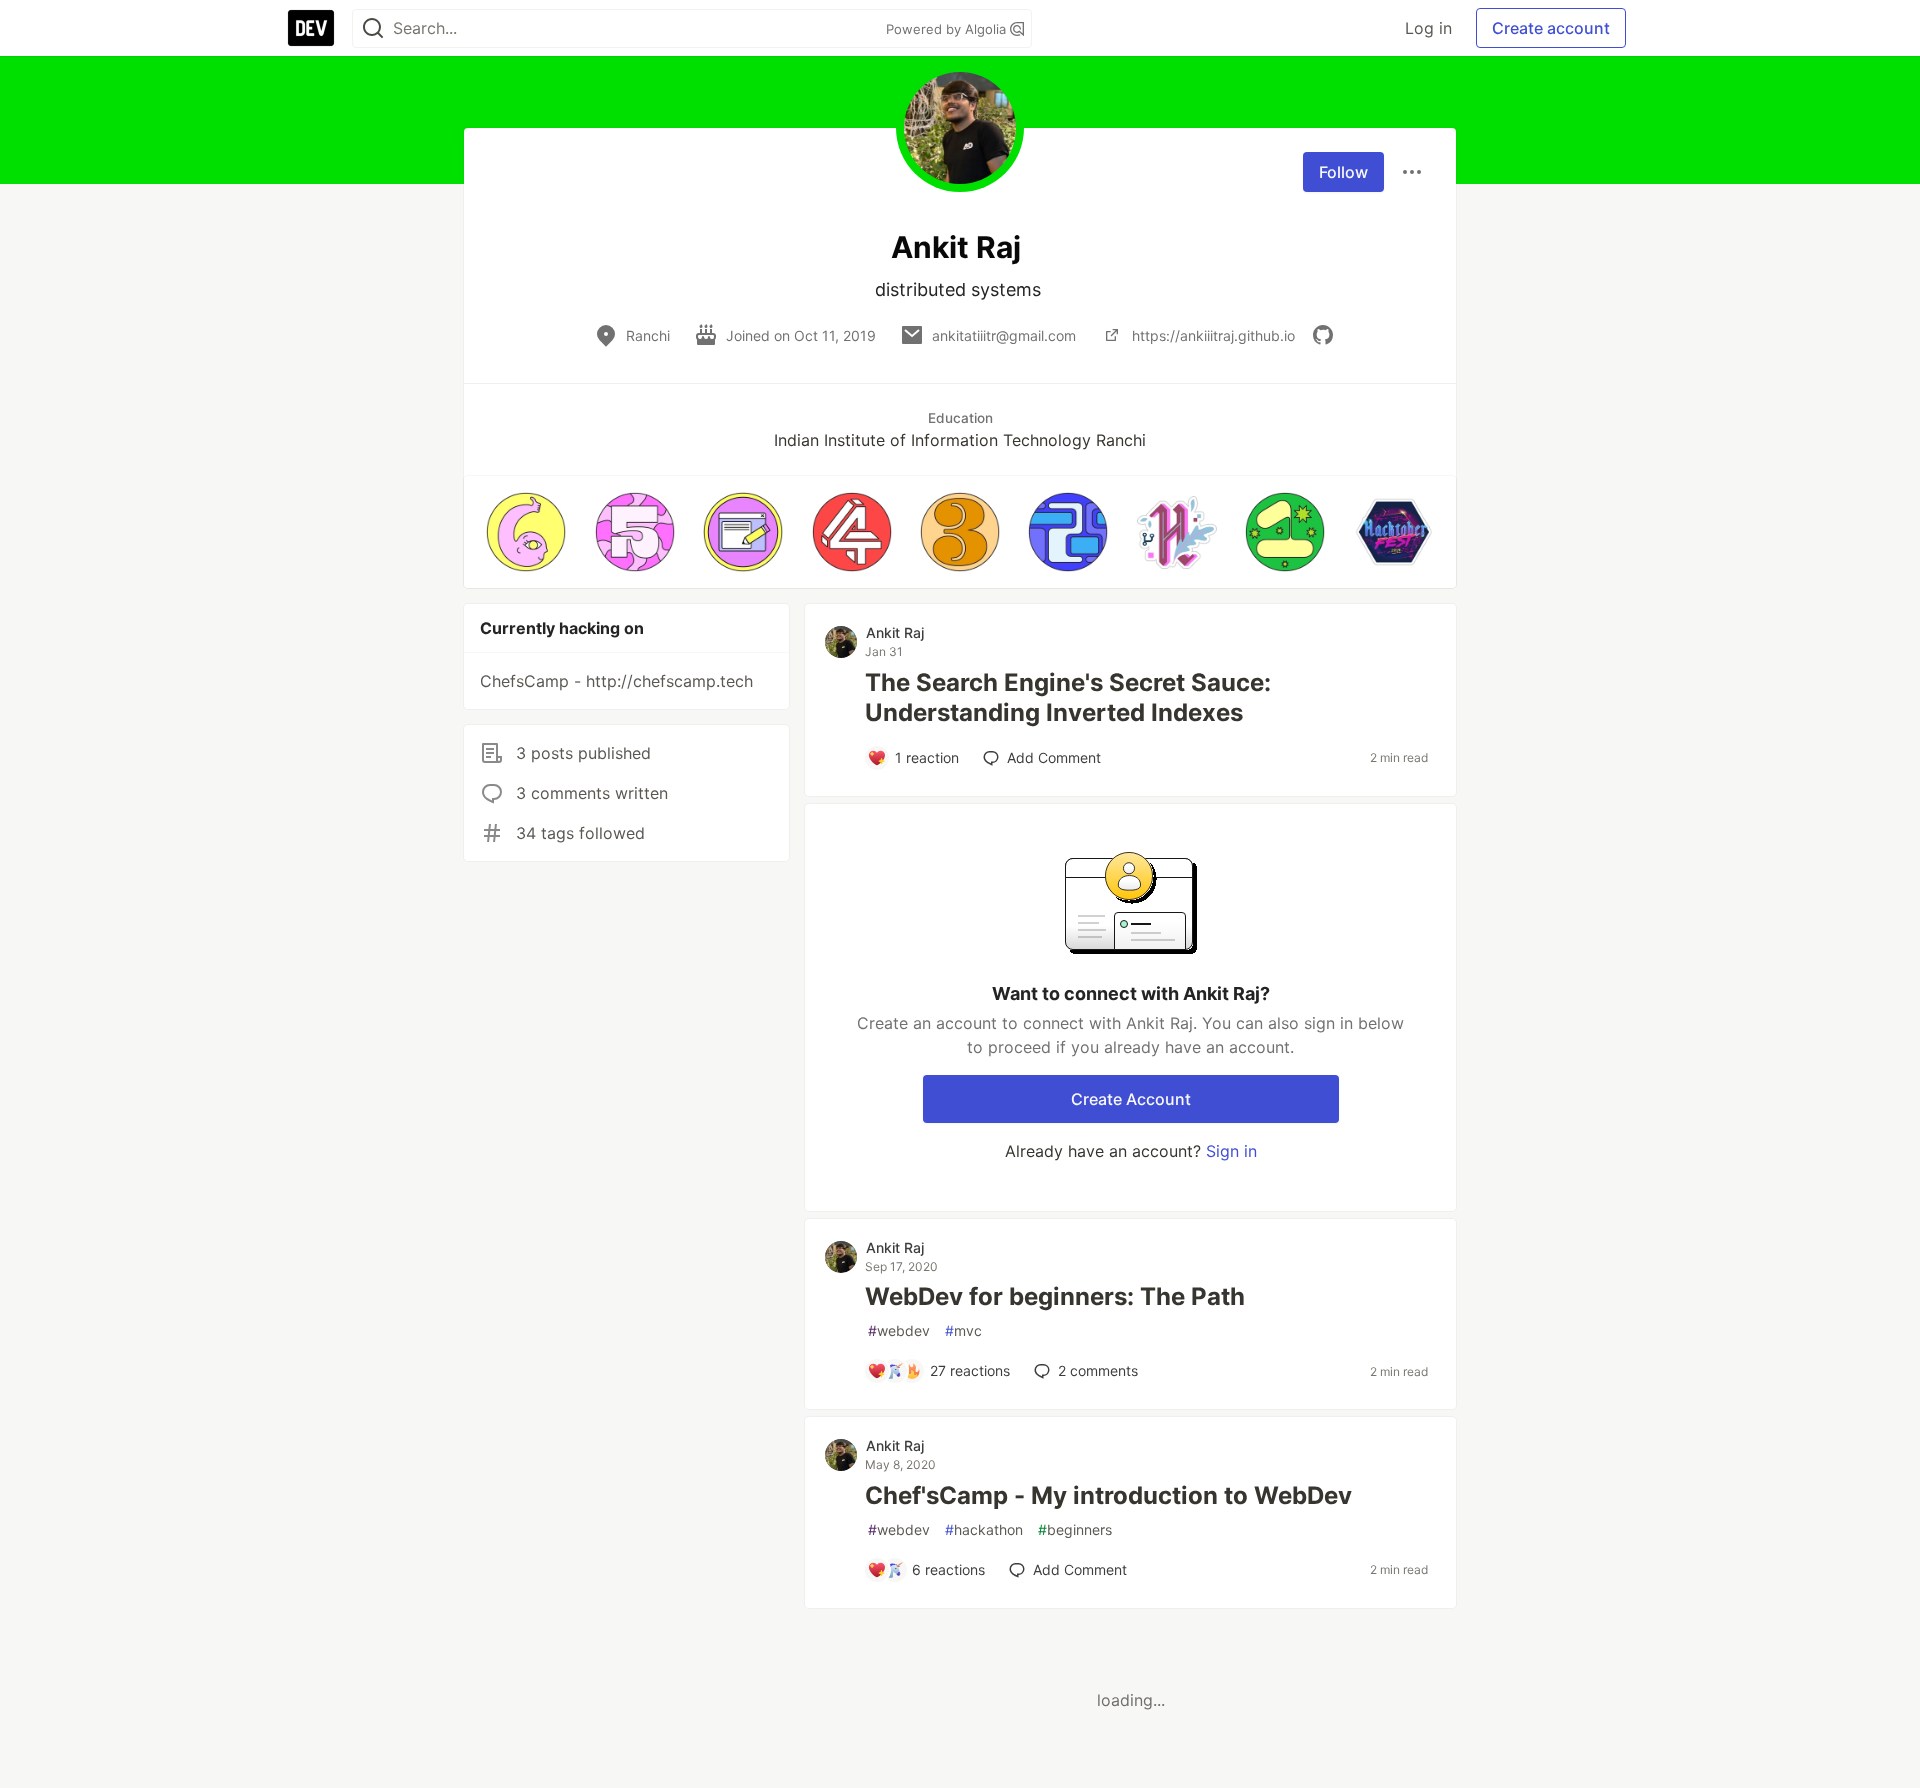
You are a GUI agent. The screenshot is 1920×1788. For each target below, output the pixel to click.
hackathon (984, 1529)
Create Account (1131, 1099)
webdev (899, 1330)
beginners (1075, 1529)
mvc (963, 1330)
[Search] (373, 28)
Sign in (1231, 1151)
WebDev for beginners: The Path (1055, 1296)
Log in (1428, 28)
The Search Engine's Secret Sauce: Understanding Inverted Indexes (1068, 697)
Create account (1551, 28)
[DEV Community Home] (311, 28)
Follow (1343, 172)
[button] (526, 532)
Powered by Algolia (948, 29)
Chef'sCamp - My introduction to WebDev (1108, 1495)
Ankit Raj (895, 632)
